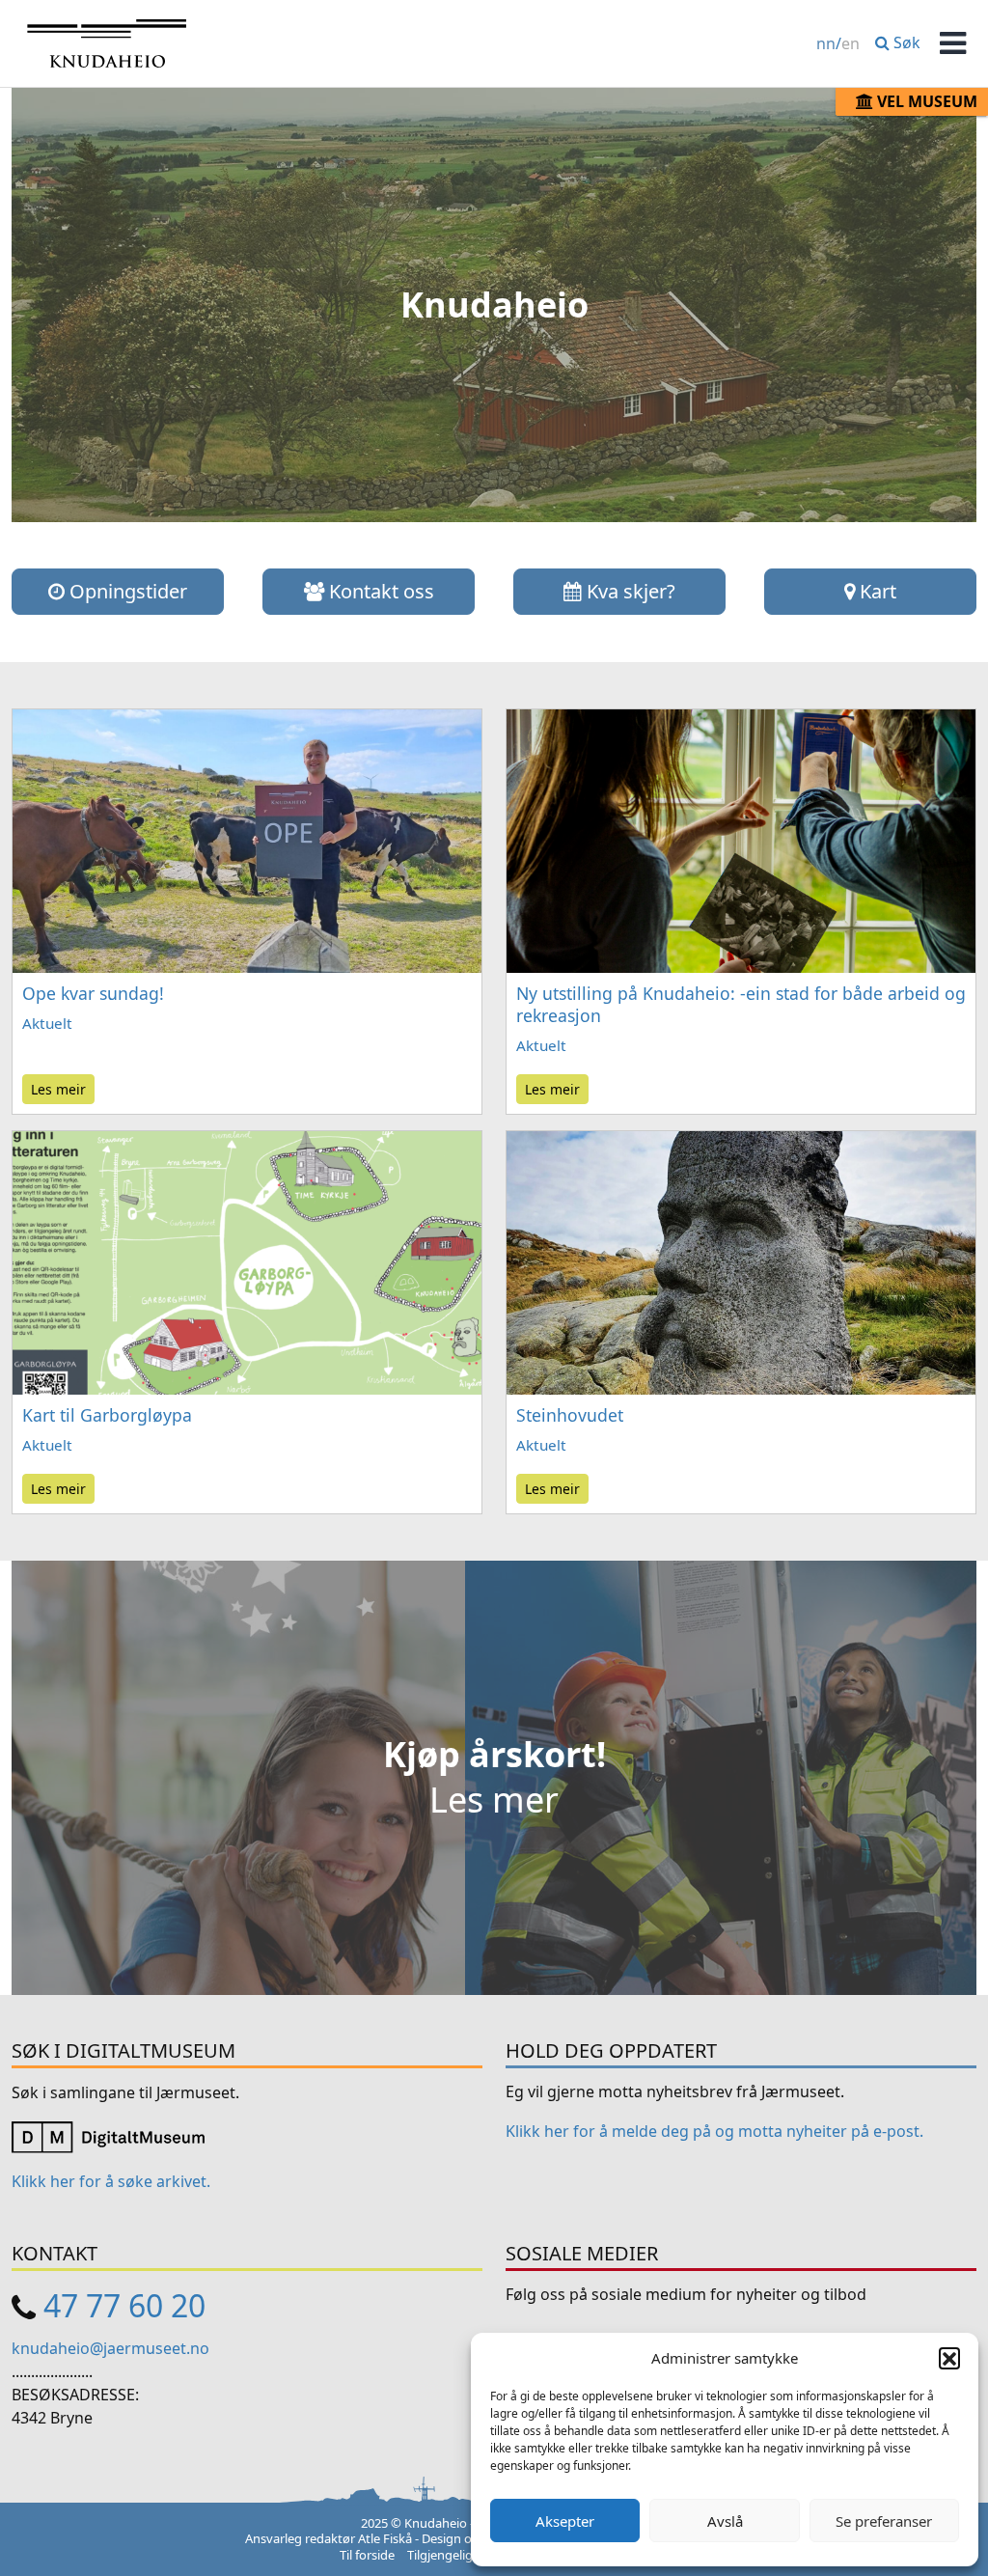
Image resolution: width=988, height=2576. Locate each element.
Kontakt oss (379, 591)
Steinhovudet (570, 1415)
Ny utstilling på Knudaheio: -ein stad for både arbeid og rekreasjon (741, 1004)
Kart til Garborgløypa (107, 1415)
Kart (876, 591)
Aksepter (565, 2521)
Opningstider (126, 591)
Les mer (494, 1800)
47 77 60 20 (124, 2305)
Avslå (725, 2521)
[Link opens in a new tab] (108, 2136)
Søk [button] (905, 42)
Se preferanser (884, 2521)
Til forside (367, 2555)
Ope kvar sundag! (93, 993)
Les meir (58, 1089)
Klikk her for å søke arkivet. (111, 2181)
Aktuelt (47, 1023)
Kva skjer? (629, 591)
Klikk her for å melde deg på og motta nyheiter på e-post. (714, 2131)
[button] (949, 2358)
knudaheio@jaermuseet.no (110, 2348)
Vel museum (925, 101)
